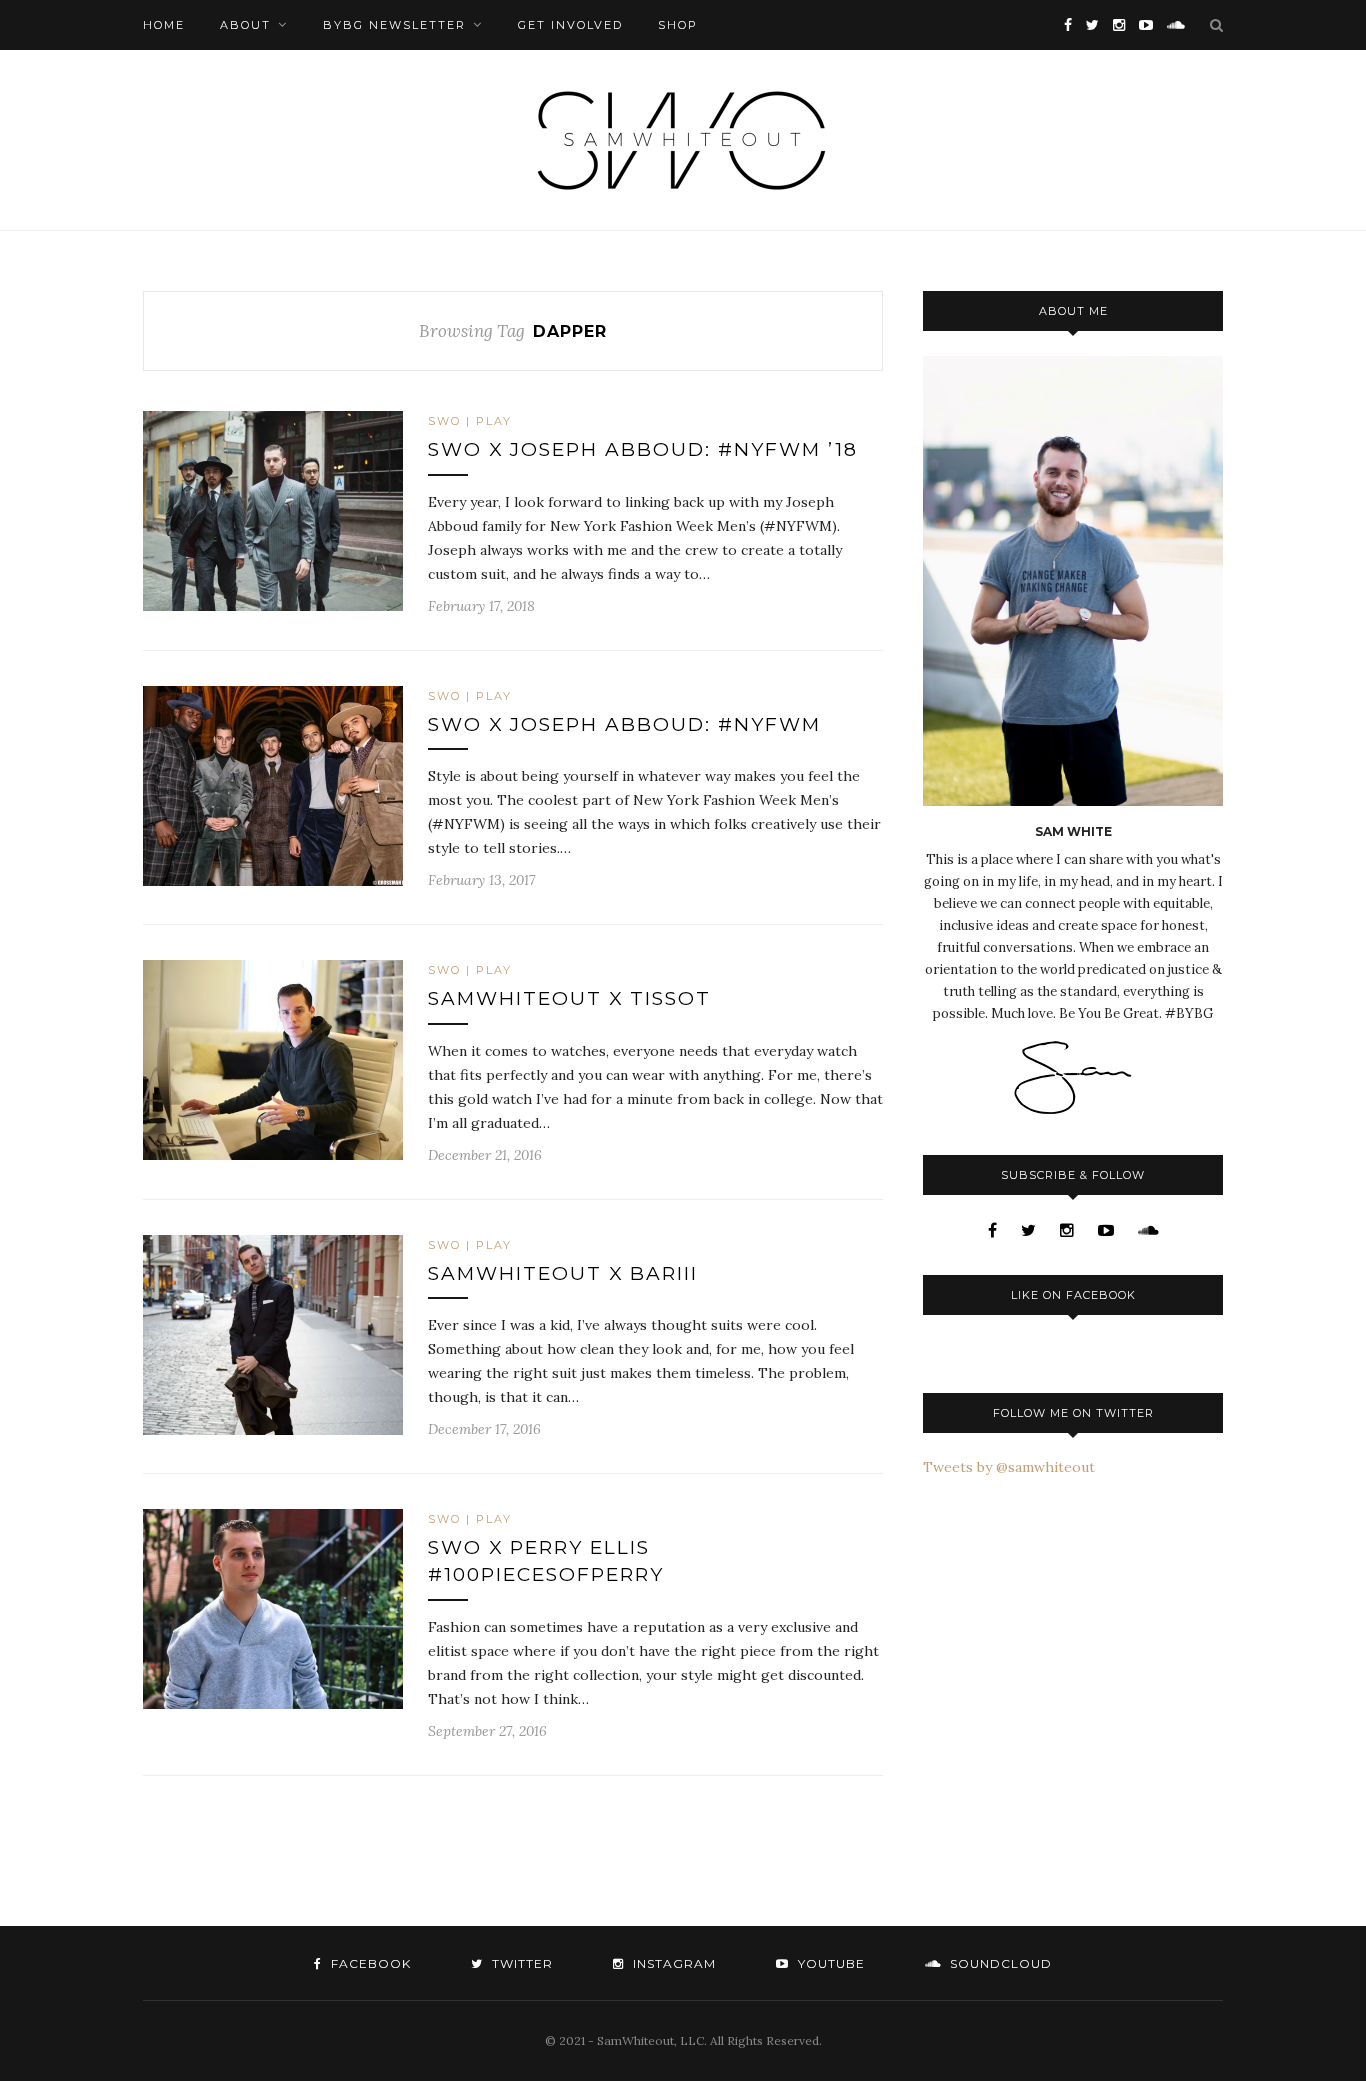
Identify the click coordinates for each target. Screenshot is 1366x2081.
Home (164, 25)
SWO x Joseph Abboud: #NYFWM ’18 (643, 449)
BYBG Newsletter (394, 25)
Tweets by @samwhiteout (1009, 1467)
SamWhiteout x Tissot (569, 998)
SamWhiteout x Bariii (563, 1273)
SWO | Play (470, 421)
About (245, 25)
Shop (678, 25)
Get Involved (570, 25)
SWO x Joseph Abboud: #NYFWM (624, 724)
